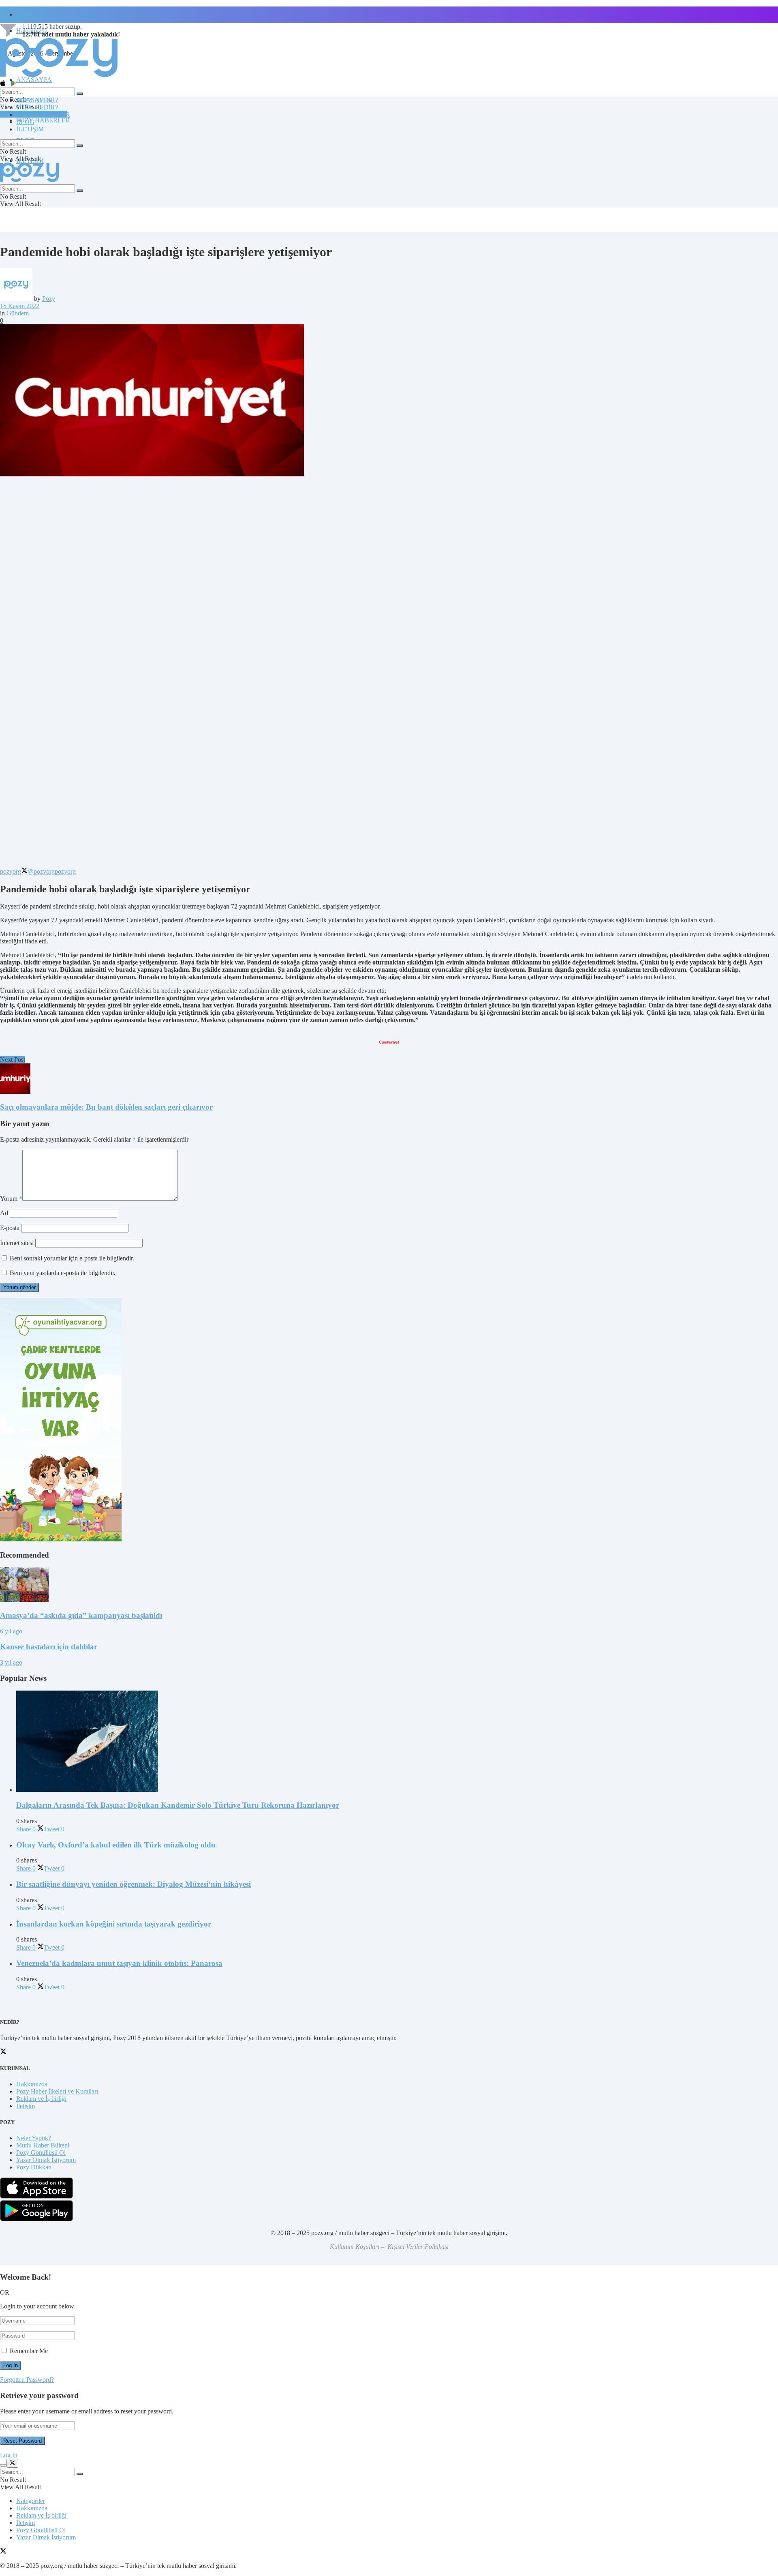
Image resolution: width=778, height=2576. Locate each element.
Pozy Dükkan (34, 2167)
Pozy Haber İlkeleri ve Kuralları (57, 2091)
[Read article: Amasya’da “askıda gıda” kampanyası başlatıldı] (389, 1585)
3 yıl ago (11, 1662)
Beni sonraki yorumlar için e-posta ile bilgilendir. (72, 1258)
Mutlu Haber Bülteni (43, 2145)
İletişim (26, 14)
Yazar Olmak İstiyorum (46, 2160)
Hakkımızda (32, 2084)
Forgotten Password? (27, 2380)
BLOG (25, 122)
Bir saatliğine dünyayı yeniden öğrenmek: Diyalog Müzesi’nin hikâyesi (134, 1884)
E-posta (10, 1228)
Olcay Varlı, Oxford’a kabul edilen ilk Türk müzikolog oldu (116, 1845)
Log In (9, 2455)
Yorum (11, 1199)
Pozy (49, 299)
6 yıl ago (11, 1631)
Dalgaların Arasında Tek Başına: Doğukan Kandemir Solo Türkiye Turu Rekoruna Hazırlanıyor (178, 1805)
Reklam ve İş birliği (41, 2099)
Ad (4, 1213)
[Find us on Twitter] (3, 2552)
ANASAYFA (34, 80)
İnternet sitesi (17, 1243)
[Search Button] (80, 94)
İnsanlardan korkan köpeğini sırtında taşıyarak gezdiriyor (114, 1924)
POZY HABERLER (43, 120)
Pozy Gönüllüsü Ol (41, 2153)
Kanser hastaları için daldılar (49, 1647)
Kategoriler (31, 2501)
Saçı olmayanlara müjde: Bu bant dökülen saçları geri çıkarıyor (106, 1107)
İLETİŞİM (30, 129)
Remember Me (29, 2351)
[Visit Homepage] (59, 76)
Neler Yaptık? (34, 2138)
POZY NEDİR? (37, 107)
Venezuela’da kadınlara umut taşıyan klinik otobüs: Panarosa (119, 1963)
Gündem (18, 313)
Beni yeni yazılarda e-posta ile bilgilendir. (63, 1273)
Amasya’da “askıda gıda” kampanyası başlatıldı (81, 1615)
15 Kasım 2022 (20, 306)
